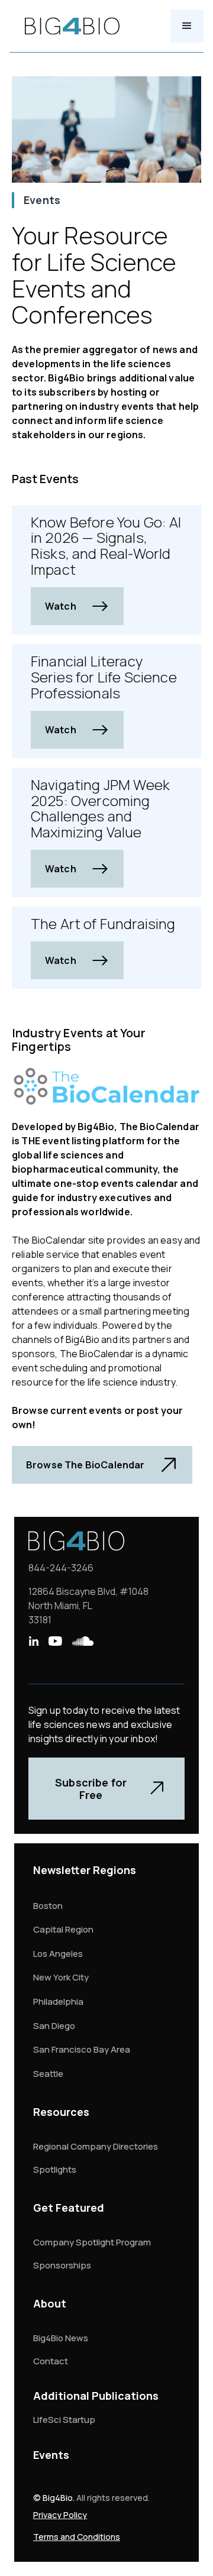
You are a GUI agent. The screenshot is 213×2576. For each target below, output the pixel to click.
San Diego (54, 2026)
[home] (69, 26)
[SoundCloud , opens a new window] (83, 1641)
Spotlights (55, 2169)
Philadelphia (58, 2001)
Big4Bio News (61, 2338)
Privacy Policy (60, 2515)
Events (51, 2455)
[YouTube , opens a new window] (55, 1641)
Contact (51, 2361)
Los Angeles (58, 1954)
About (50, 2303)
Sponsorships (62, 2265)
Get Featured (69, 2208)
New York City (61, 1977)
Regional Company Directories (96, 2146)
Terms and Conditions (77, 2537)
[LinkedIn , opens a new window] (33, 1641)
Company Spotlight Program (92, 2242)
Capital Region (63, 1929)
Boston (48, 1906)
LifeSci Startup (64, 2420)
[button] (187, 26)
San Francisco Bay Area (82, 2049)
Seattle (48, 2074)
